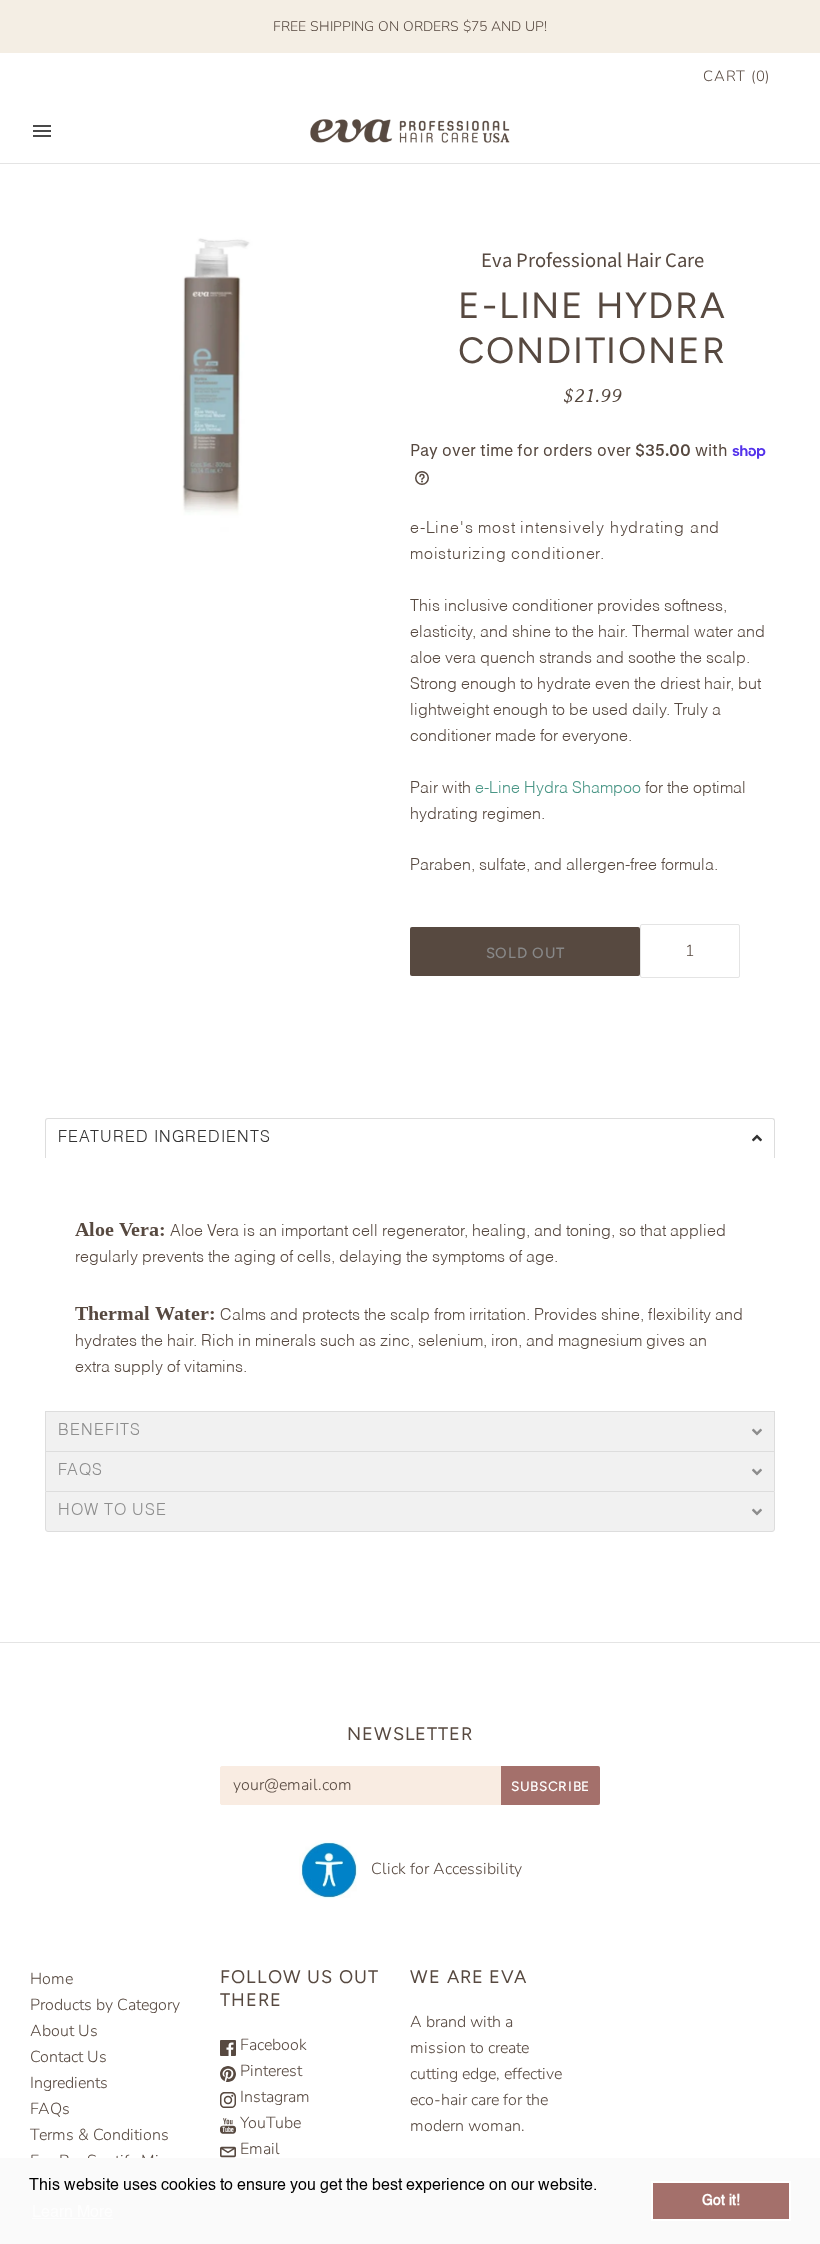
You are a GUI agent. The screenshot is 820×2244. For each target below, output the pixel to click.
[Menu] (42, 131)
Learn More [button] (72, 2213)
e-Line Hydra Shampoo (558, 789)
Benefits (102, 1431)
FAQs (80, 1471)
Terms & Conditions (99, 2135)
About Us (64, 2031)
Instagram (273, 2097)
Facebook (271, 2045)
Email (258, 2149)
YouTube (268, 2123)
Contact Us (68, 2057)
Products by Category (105, 2005)
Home (51, 1979)
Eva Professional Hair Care (592, 260)
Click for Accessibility (440, 1869)
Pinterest (269, 2071)
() (736, 76)
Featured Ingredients (167, 1138)
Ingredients (69, 2083)
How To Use (115, 1511)
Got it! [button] (721, 2201)
